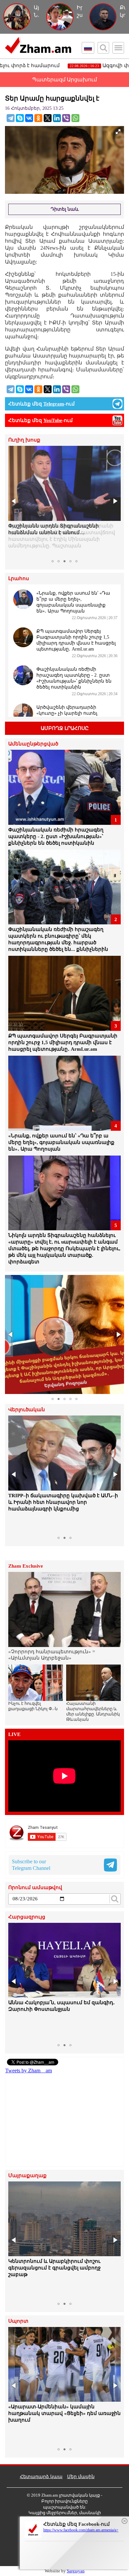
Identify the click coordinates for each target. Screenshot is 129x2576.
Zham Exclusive (26, 1566)
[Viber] (66, 118)
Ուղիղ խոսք (24, 440)
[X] (48, 118)
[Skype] (20, 118)
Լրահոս (19, 579)
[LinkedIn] (57, 118)
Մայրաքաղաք (27, 2176)
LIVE (14, 1734)
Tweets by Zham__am (29, 2070)
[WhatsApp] (75, 118)
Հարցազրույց (27, 1917)
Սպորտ (18, 2321)
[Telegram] (11, 118)
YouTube (53, 420)
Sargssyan (76, 2571)
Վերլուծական (27, 1410)
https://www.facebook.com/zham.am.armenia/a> (81, 2530)
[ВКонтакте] (29, 118)
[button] (14, 501)
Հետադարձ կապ (41, 2477)
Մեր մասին (81, 2477)
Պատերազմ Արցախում (64, 80)
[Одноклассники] (38, 118)
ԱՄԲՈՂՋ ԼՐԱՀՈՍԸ (65, 728)
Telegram (54, 404)
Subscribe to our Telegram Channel (31, 1865)
